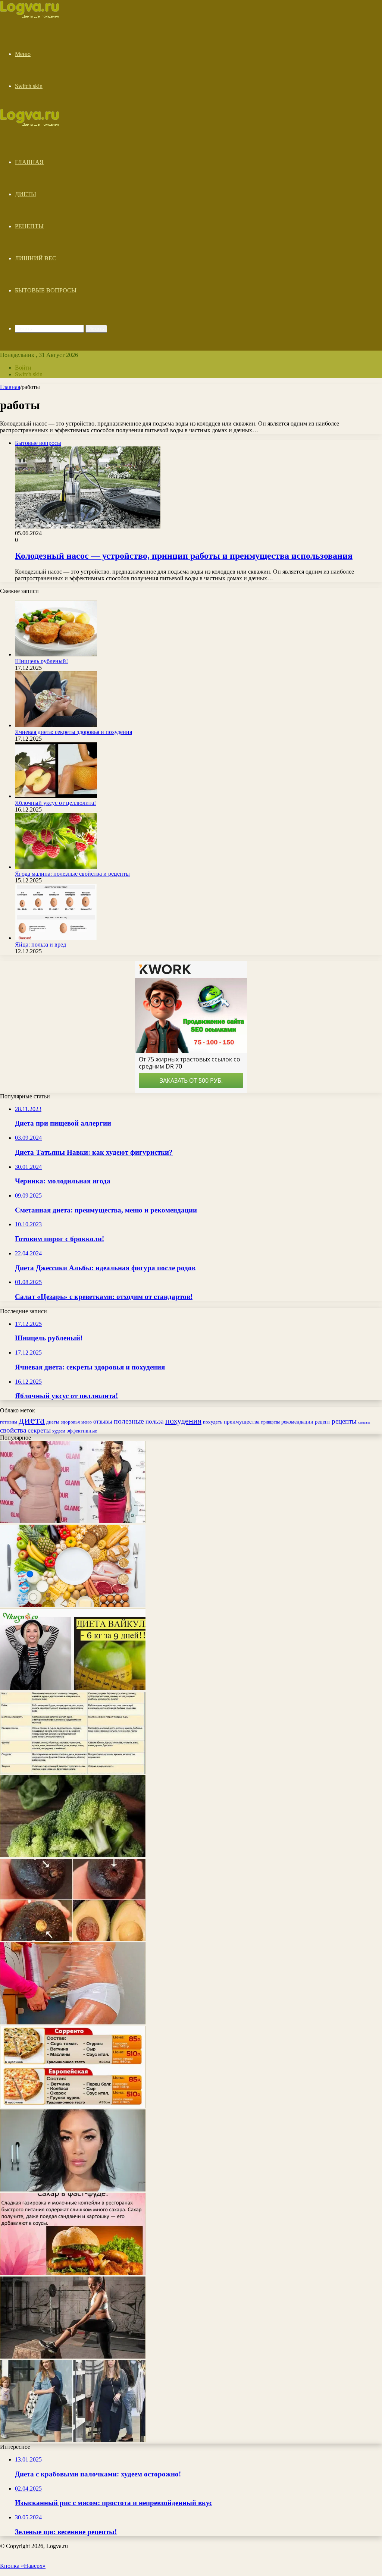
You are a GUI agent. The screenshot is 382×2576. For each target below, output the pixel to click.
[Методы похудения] (38, 16)
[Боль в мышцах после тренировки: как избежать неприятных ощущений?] (73, 2357)
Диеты (26, 194)
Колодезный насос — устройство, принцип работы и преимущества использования (184, 556)
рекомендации (297, 1422)
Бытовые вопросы (46, 290)
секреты (39, 1430)
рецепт (322, 1422)
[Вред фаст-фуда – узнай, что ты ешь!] (73, 2273)
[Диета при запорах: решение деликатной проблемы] (73, 1772)
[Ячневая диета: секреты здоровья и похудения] (56, 725)
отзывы (103, 1422)
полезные (129, 1421)
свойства (13, 1430)
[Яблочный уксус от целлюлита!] (56, 796)
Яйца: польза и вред (40, 945)
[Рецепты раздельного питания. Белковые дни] (73, 1605)
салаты (364, 1422)
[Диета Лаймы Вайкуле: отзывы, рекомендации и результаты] (73, 1688)
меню (87, 1422)
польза (155, 1422)
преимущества (242, 1422)
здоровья (70, 1422)
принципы (270, 1422)
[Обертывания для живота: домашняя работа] (73, 2022)
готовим (9, 1422)
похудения (183, 1421)
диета (32, 1420)
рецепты (344, 1421)
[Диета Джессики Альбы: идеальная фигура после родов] (73, 2440)
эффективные (82, 1431)
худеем (59, 1431)
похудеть (213, 1422)
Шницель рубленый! (41, 661)
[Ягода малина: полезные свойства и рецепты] (56, 867)
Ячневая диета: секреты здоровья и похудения (73, 732)
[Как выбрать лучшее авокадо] (73, 1939)
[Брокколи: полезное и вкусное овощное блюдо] (73, 1855)
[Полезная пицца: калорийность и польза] (73, 2106)
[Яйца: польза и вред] (56, 938)
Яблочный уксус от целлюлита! (55, 803)
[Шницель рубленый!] (56, 654)
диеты (53, 1422)
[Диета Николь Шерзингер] (73, 2189)
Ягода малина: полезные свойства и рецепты (72, 874)
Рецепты (29, 226)
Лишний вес (36, 258)
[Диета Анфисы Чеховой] (73, 1521)
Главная (29, 162)
